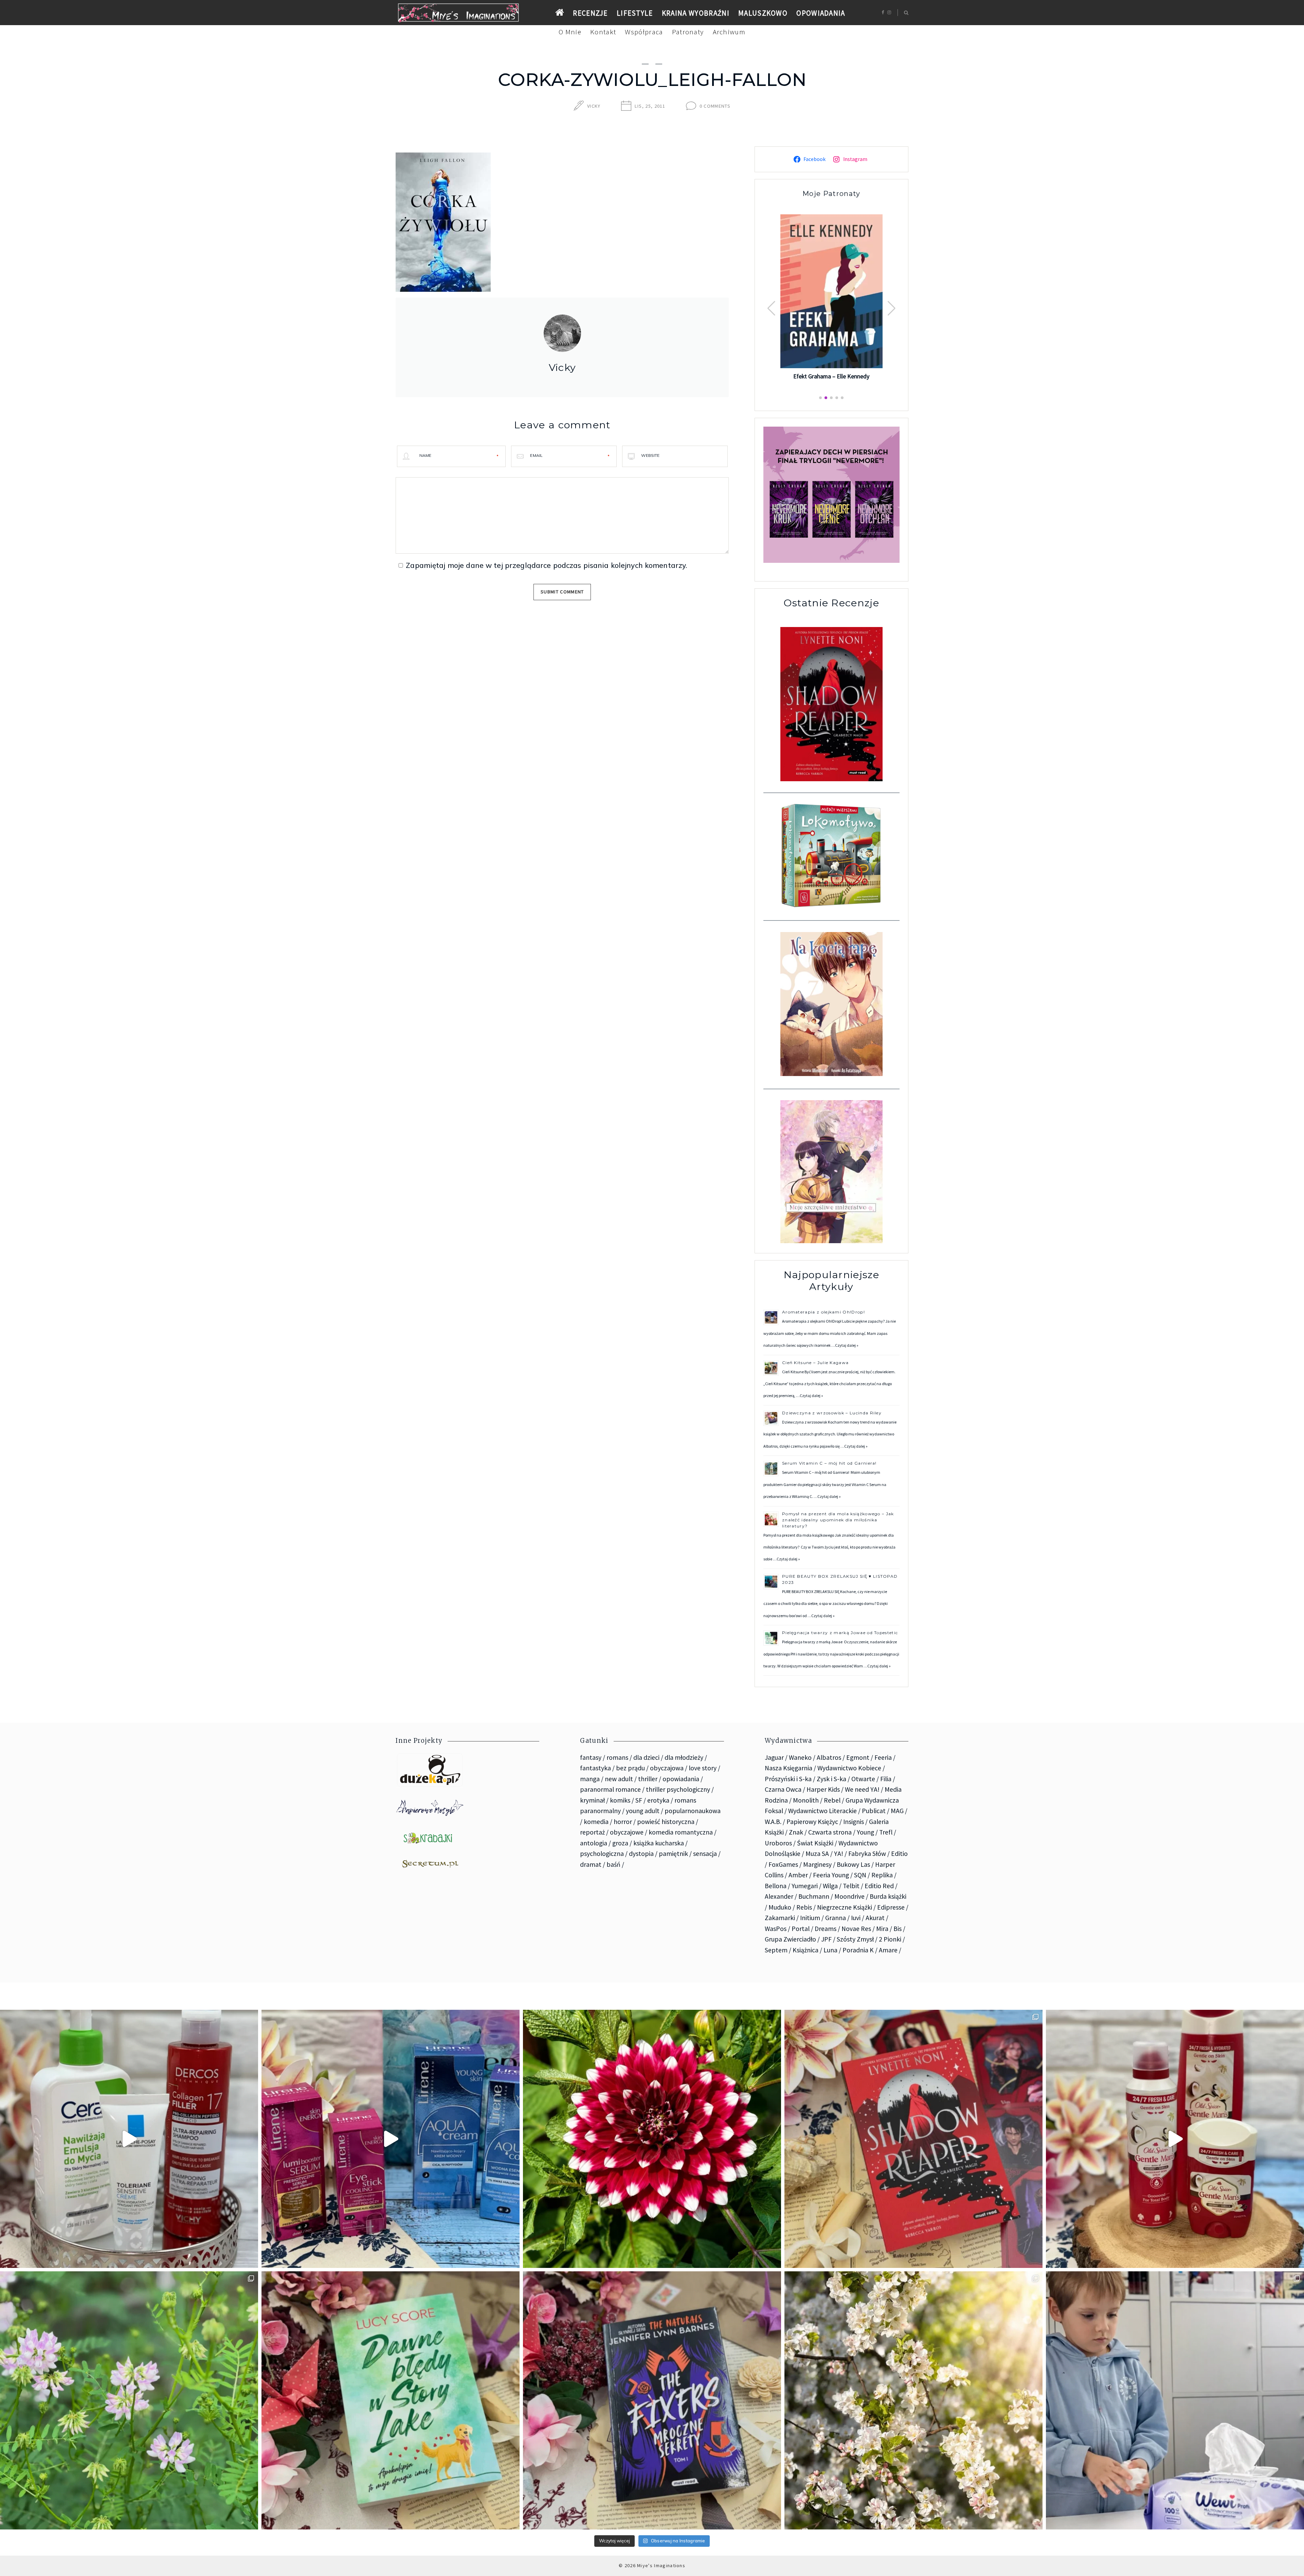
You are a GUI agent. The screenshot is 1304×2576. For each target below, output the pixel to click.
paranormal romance (610, 1789)
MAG (897, 1811)
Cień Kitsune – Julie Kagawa (815, 1363)
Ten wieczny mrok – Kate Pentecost (831, 375)
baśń (613, 1864)
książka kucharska (659, 1843)
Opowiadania (821, 13)
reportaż (592, 1832)
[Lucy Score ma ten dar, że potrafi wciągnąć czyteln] (391, 2400)
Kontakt (603, 32)
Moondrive (849, 1896)
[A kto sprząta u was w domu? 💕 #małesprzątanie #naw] (1175, 2400)
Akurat (875, 1918)
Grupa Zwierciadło (790, 1939)
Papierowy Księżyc (812, 1822)
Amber (798, 1875)
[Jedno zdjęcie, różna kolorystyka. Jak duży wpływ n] (913, 2400)
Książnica (805, 1950)
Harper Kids (823, 1789)
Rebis (804, 1907)
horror (623, 1822)
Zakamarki (780, 1918)
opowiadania (681, 1779)
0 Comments (715, 106)
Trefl (886, 1832)
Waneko (800, 1757)
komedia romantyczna (681, 1832)
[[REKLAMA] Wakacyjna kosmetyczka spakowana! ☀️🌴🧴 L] (129, 2139)
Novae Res (856, 1929)
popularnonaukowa (693, 1811)
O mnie (570, 32)
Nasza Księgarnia (789, 1768)
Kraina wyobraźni (696, 13)
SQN (860, 1875)
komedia (596, 1822)
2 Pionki (890, 1939)
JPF (826, 1939)
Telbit (851, 1886)
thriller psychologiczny (678, 1789)
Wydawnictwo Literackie (822, 1811)
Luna (830, 1950)
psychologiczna (602, 1854)
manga (590, 1779)
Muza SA (817, 1854)
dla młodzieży (684, 1757)
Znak (796, 1832)
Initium (810, 1918)
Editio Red (879, 1886)
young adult (643, 1811)
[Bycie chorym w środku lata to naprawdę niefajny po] (129, 2400)
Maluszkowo (763, 13)
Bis (898, 1929)
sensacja (705, 1854)
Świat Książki (815, 1843)
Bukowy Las (853, 1864)
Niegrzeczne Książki (845, 1907)
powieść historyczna (666, 1822)
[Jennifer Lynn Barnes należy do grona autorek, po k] (652, 2400)
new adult (619, 1779)
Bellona (776, 1886)
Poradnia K (858, 1950)
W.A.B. (773, 1822)
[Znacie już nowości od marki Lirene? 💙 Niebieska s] (391, 2139)
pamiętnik (673, 1854)
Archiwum (729, 32)
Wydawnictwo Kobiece (849, 1768)
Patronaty (688, 32)
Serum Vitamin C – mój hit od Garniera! (830, 1463)
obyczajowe (627, 1832)
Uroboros (778, 1843)
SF (639, 1800)
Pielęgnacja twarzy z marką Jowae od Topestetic (840, 1633)
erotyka (658, 1800)
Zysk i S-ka (831, 1779)
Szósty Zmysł (855, 1939)
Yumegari (805, 1886)
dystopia (641, 1854)
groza (620, 1843)
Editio (899, 1854)
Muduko (780, 1907)
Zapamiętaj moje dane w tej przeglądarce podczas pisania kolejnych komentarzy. (546, 565)
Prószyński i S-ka (788, 1779)
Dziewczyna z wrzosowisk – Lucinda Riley (832, 1413)
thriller (648, 1779)
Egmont (858, 1757)
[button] (892, 308)
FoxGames (783, 1864)
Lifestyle (635, 13)
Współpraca (644, 32)
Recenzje (590, 13)
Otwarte (863, 1779)
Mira (882, 1929)
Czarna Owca (783, 1789)
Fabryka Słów (867, 1854)
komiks (620, 1800)
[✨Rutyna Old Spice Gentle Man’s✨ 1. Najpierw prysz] (1175, 2139)
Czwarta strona (830, 1832)
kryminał (592, 1800)
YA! (839, 1854)
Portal (801, 1929)
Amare (888, 1950)
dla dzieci (646, 1757)
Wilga (830, 1886)
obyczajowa (667, 1768)
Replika (882, 1875)
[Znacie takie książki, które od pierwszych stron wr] (913, 2139)
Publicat (874, 1811)
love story (703, 1768)
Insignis (854, 1822)
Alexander (779, 1896)
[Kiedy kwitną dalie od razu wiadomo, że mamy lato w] (652, 2139)
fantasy (591, 1757)
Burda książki (888, 1896)
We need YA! (862, 1789)
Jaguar (774, 1757)
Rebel (832, 1800)
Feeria (883, 1757)
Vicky (594, 106)
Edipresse (891, 1907)
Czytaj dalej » (847, 1345)
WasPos (776, 1929)
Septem (776, 1950)
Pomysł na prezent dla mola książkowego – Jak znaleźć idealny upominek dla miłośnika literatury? (838, 1520)
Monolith (806, 1800)
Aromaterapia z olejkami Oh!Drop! (823, 1312)
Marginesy (817, 1864)
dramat (591, 1864)
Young (865, 1832)
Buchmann (814, 1896)
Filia (886, 1779)
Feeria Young (831, 1875)
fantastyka (595, 1768)
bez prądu (630, 1768)
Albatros (829, 1757)
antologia (594, 1843)
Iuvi (856, 1918)
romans (617, 1757)
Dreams (826, 1929)
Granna (836, 1918)
